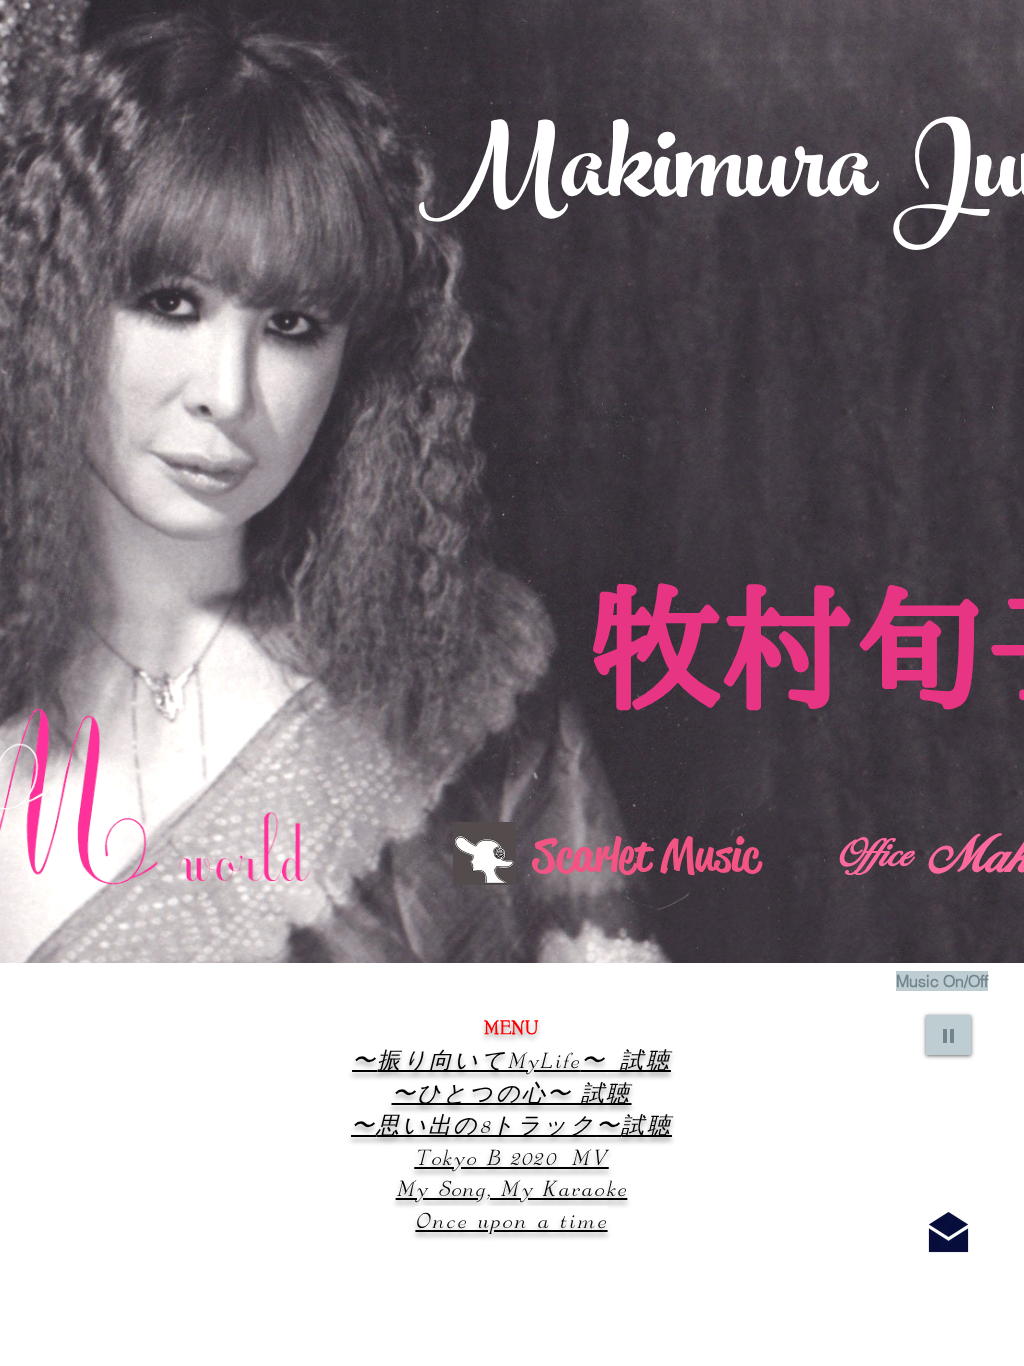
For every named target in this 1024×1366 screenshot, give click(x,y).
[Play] (948, 1035)
